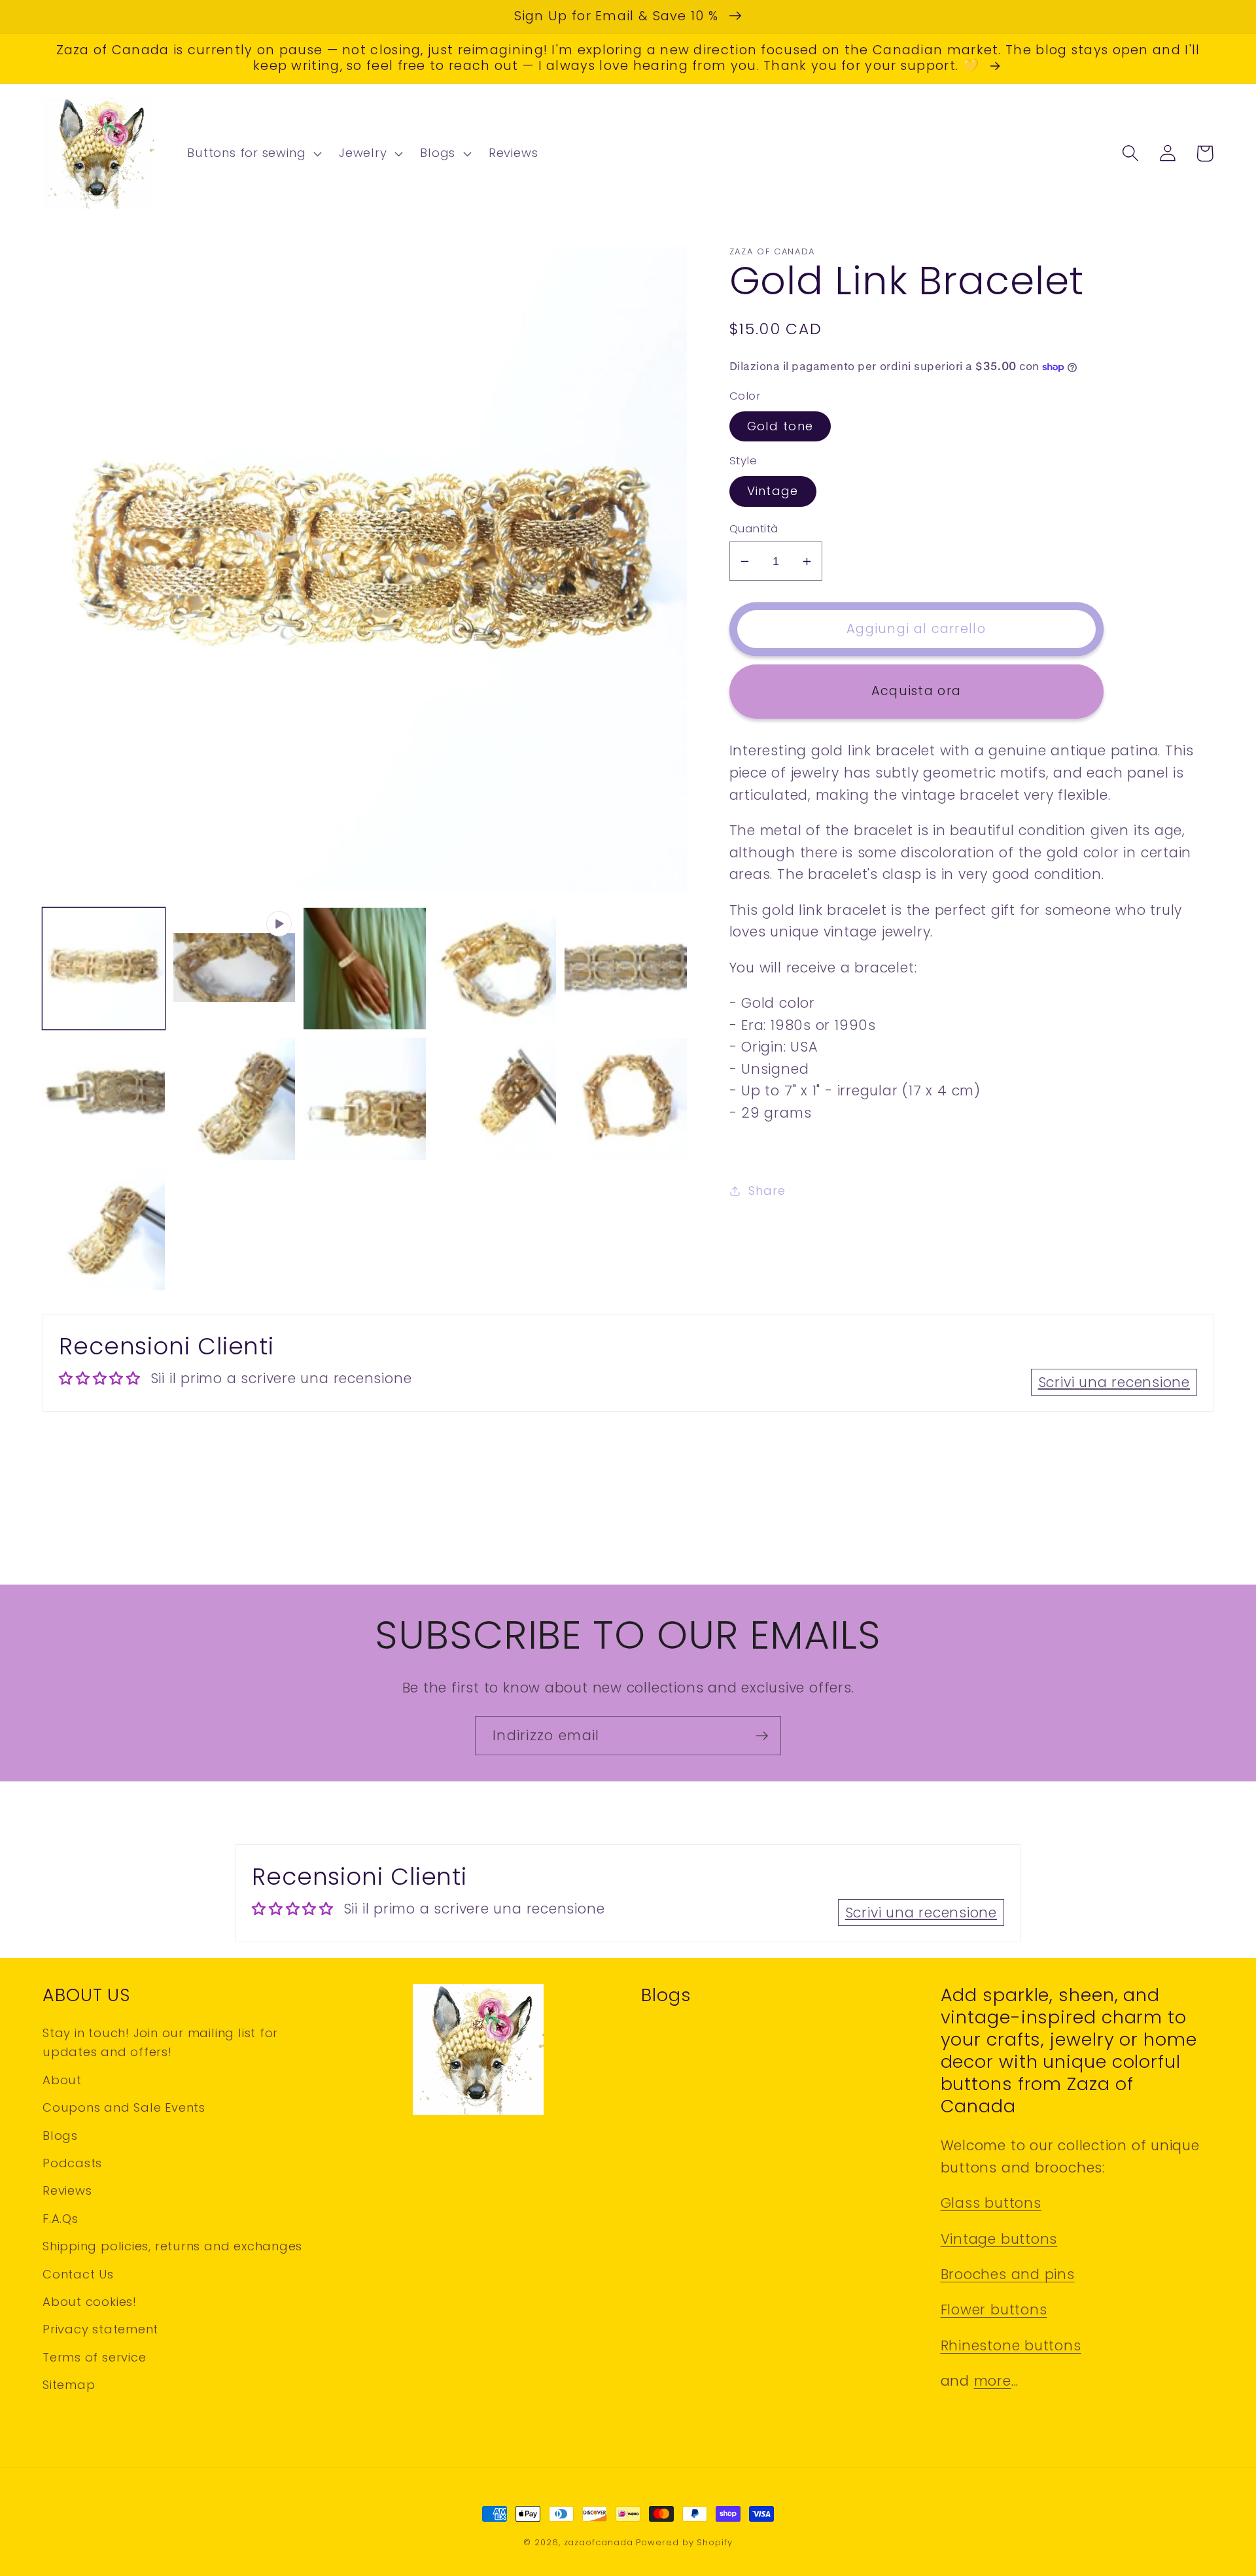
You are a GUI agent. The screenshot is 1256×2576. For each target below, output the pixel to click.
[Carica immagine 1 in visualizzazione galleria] (104, 969)
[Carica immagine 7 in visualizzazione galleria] (365, 1099)
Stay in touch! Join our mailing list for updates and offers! (160, 2042)
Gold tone (780, 426)
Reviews (67, 2190)
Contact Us (78, 2274)
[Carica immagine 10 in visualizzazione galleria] (104, 1230)
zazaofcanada (599, 2542)
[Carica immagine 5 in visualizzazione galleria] (104, 1099)
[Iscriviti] (762, 1736)
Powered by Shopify (684, 2542)
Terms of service (94, 2357)
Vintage (773, 491)
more (993, 2381)
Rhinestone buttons (1011, 2345)
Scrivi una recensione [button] (1114, 1382)
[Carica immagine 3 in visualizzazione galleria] (496, 969)
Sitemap (69, 2385)
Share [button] (767, 1191)
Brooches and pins (1008, 2274)
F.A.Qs (61, 2219)
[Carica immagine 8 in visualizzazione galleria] (496, 1099)
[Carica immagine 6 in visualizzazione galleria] (235, 1099)
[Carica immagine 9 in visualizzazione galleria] (626, 1099)
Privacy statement (100, 2329)
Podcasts (72, 2163)
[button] (253, 154)
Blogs (60, 2136)
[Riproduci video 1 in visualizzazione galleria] (235, 969)
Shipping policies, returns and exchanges (172, 2246)
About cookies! (90, 2302)
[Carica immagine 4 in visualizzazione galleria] (626, 969)
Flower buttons (994, 2310)
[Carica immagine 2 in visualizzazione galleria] (365, 969)
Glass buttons (991, 2203)
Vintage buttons (999, 2239)
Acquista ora (916, 691)
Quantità (754, 529)
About (62, 2080)
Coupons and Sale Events (124, 2107)
